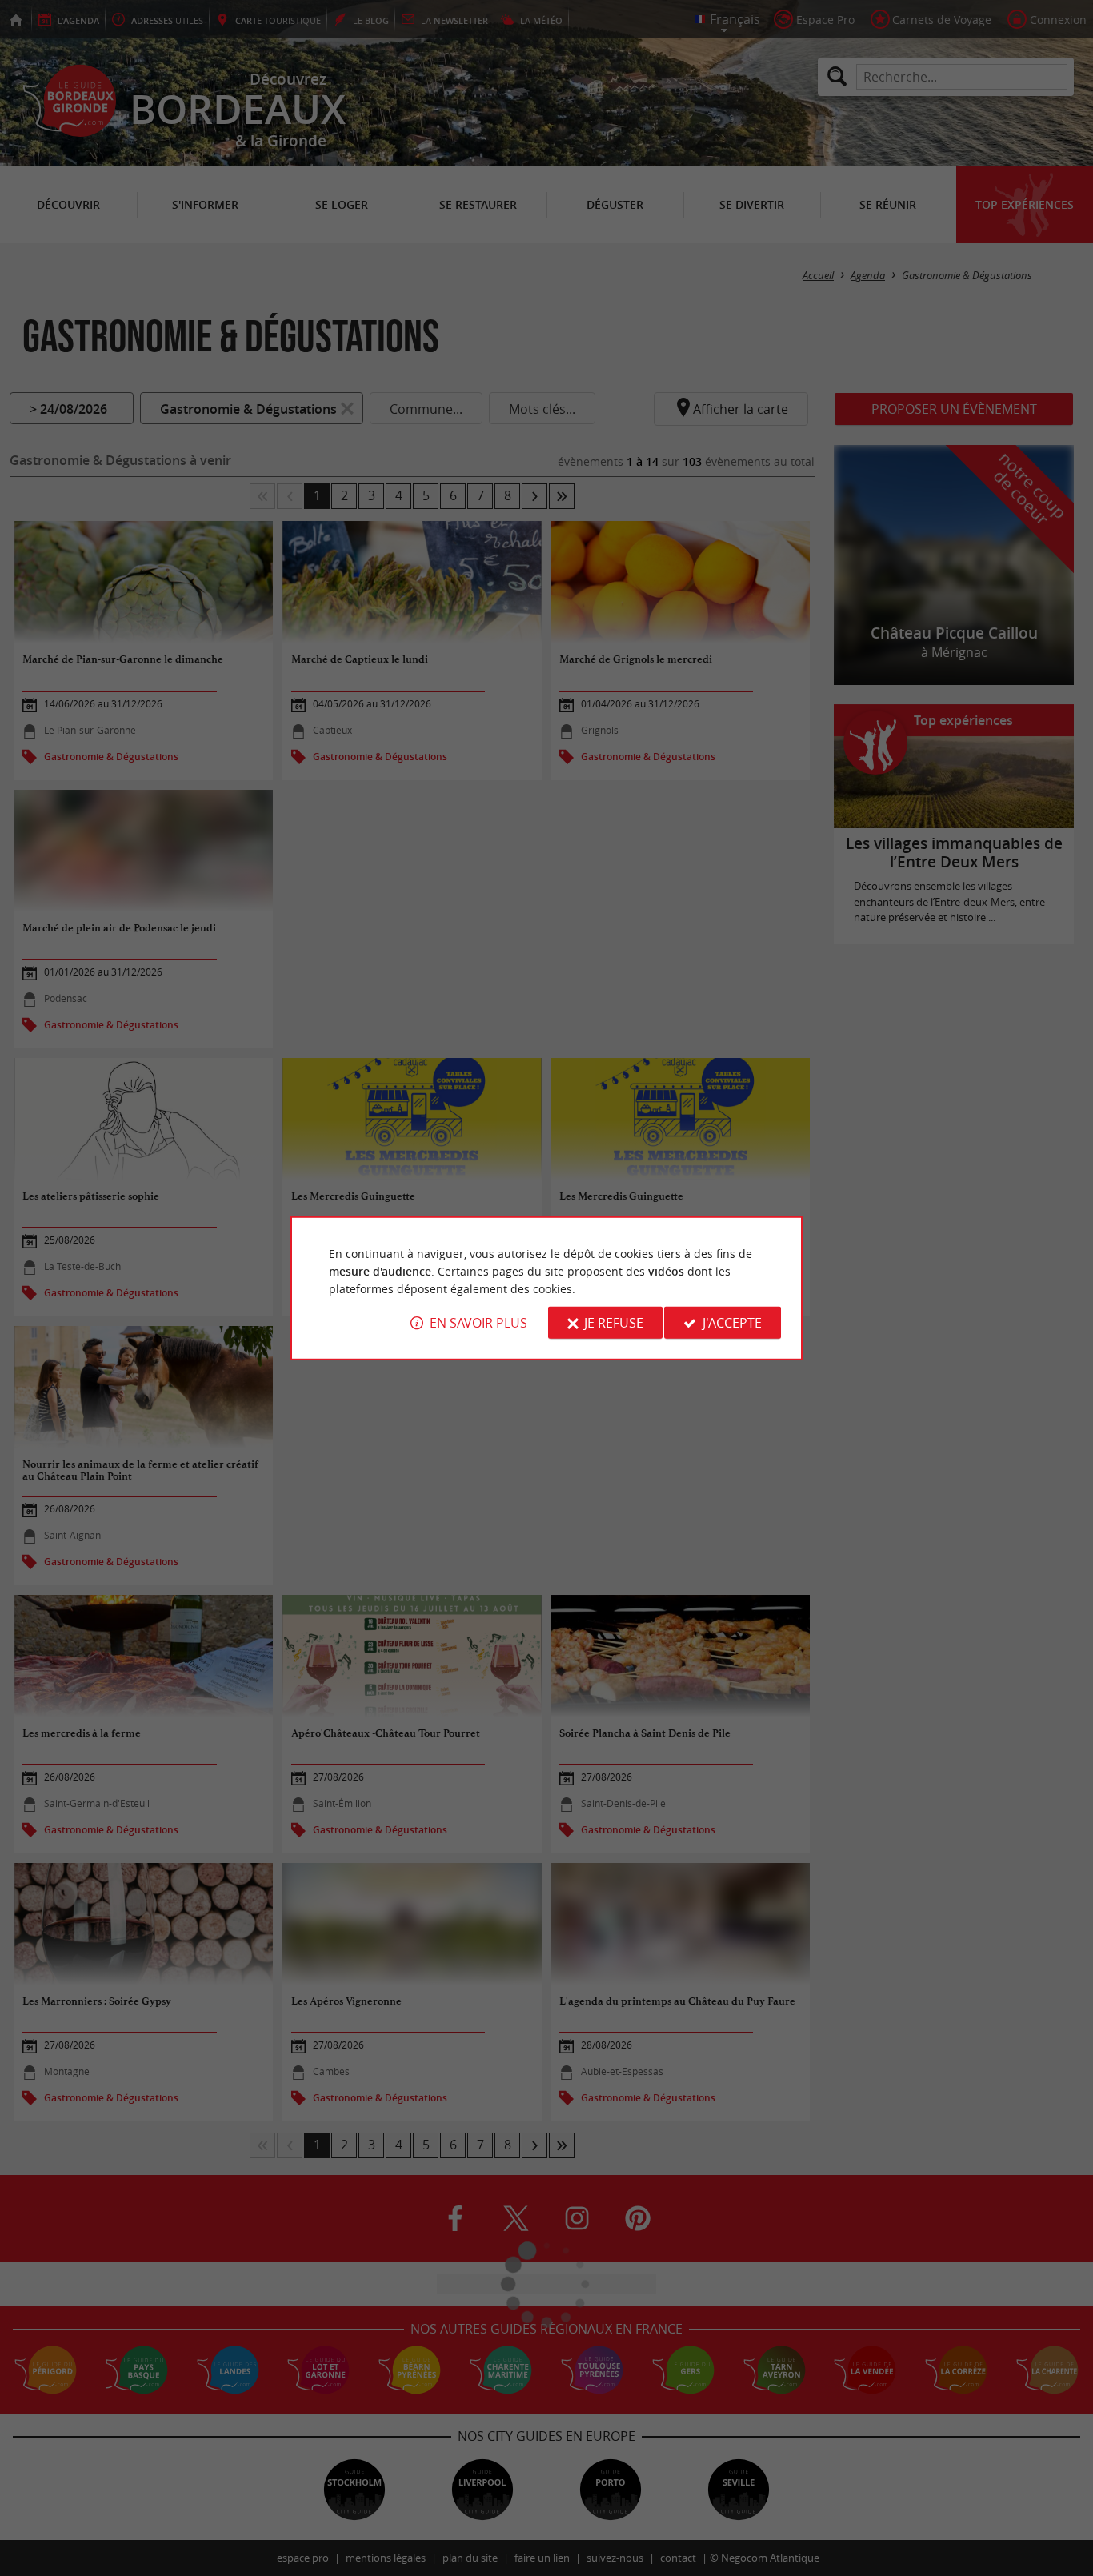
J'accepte (732, 1323)
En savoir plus (478, 1323)
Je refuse (614, 1323)
